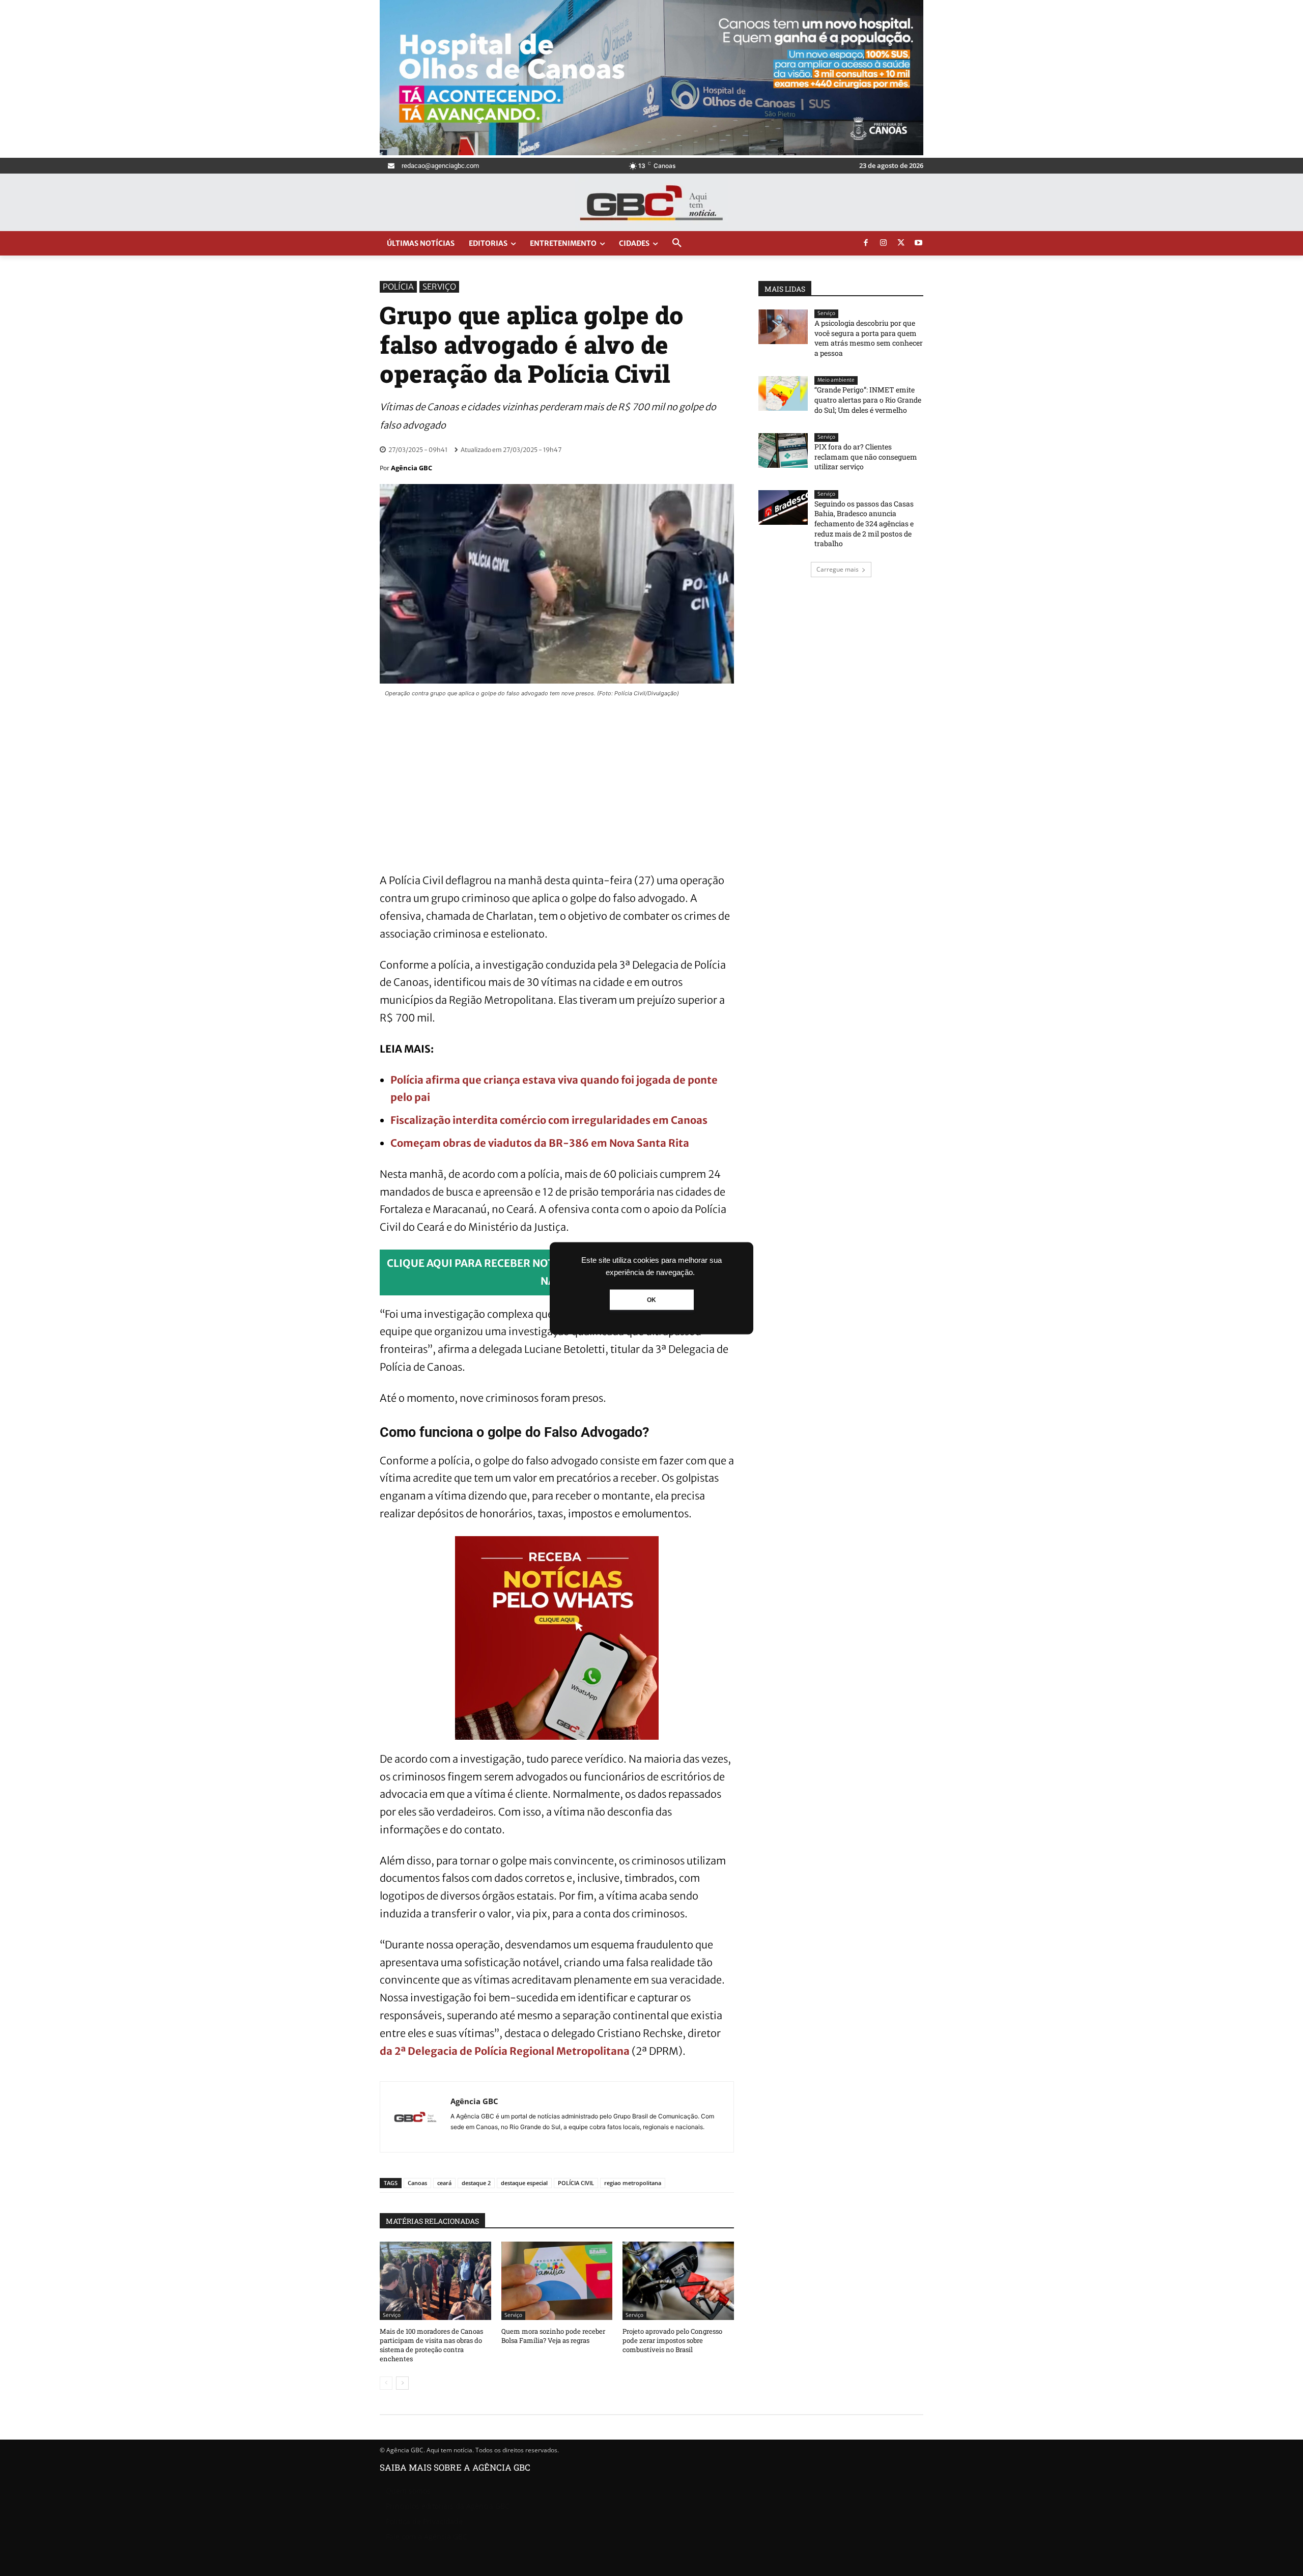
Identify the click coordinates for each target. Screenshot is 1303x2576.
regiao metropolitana (633, 2183)
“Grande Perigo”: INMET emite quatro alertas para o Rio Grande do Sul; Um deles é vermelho (868, 400)
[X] (901, 243)
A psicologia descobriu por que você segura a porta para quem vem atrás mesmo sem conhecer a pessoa (869, 338)
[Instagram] (884, 243)
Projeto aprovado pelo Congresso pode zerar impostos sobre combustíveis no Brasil (672, 2340)
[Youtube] (919, 243)
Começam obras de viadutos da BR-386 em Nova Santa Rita (540, 1143)
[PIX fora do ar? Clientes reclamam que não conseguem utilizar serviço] (783, 450)
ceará (444, 2183)
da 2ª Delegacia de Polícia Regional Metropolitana (505, 2051)
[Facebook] (866, 243)
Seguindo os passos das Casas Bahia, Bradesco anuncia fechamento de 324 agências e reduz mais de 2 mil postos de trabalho (864, 523)
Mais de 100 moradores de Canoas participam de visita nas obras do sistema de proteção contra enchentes (431, 2345)
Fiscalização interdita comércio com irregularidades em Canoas (549, 1120)
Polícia (398, 287)
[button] (677, 243)
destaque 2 (476, 2183)
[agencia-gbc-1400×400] (651, 152)
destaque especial (524, 2183)
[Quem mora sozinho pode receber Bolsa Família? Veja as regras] (557, 2281)
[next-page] (402, 2383)
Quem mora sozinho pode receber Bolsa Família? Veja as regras (553, 2336)
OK (651, 1299)
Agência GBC (412, 468)
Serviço (439, 287)
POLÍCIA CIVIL (576, 2183)
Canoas (417, 2183)
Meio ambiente (836, 380)
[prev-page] (386, 2383)
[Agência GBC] (415, 2117)
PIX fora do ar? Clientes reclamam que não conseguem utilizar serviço (866, 457)
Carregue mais (838, 569)
